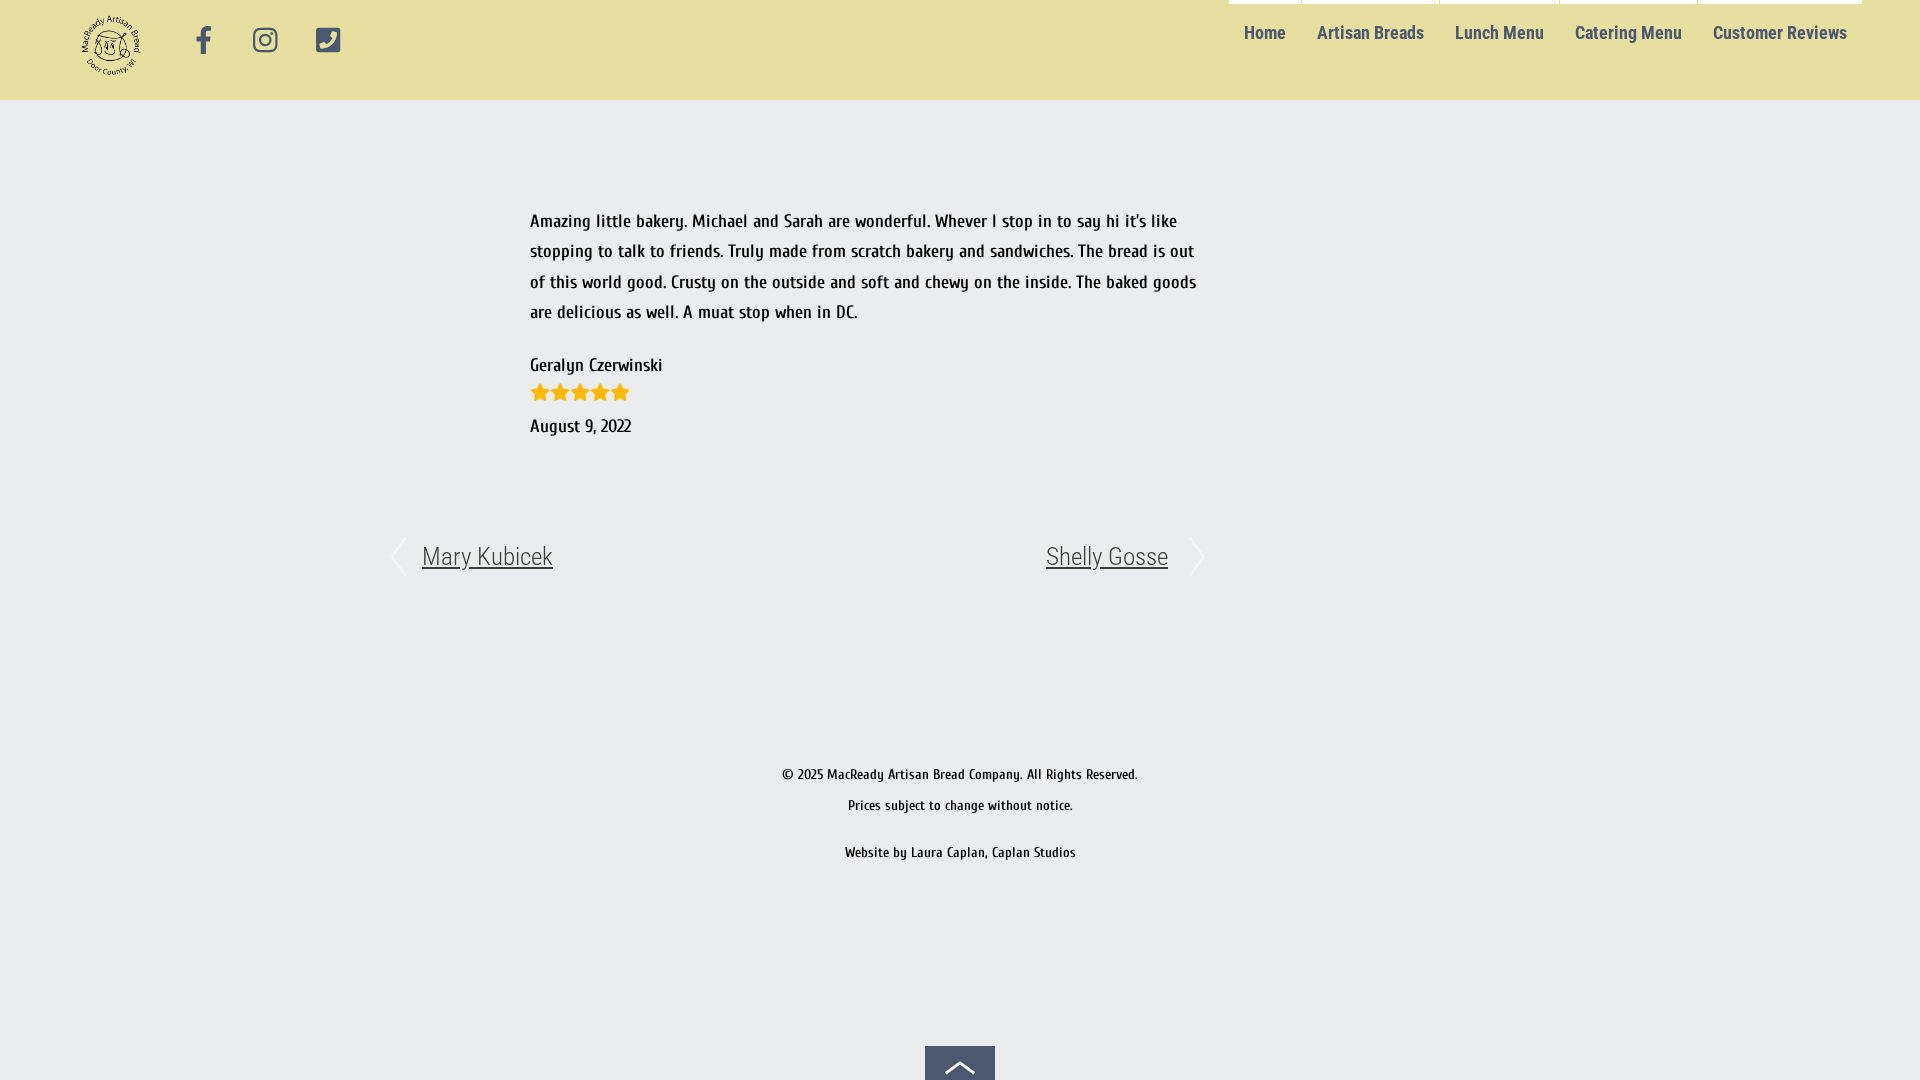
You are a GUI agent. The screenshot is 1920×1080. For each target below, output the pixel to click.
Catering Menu (1628, 32)
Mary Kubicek (487, 556)
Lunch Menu (1499, 32)
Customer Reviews (1780, 32)
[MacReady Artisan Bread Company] (114, 79)
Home (1265, 32)
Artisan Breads (1370, 32)
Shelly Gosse (1107, 556)
